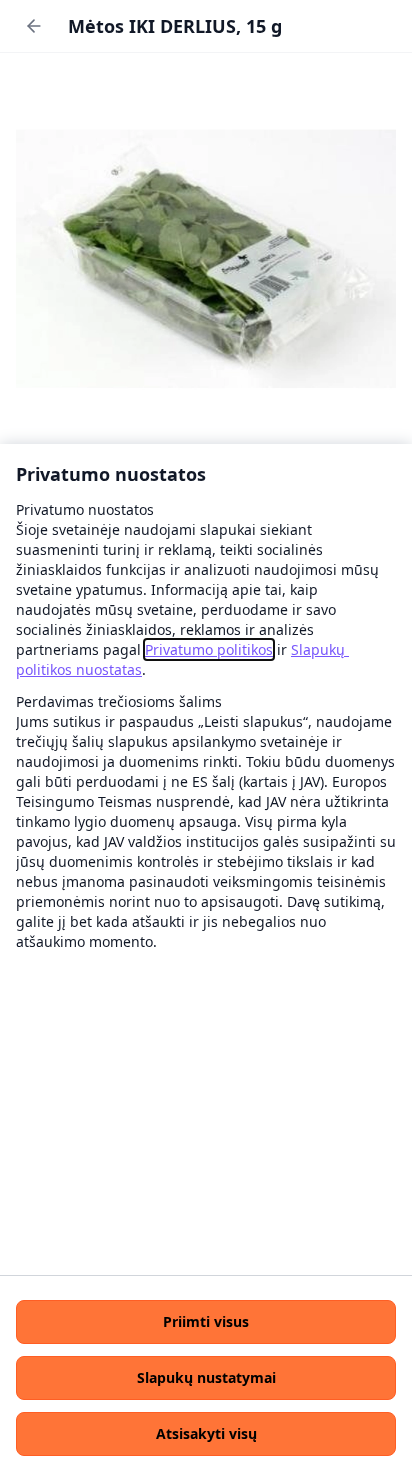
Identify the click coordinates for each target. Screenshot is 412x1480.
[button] (206, 1322)
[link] (209, 649)
